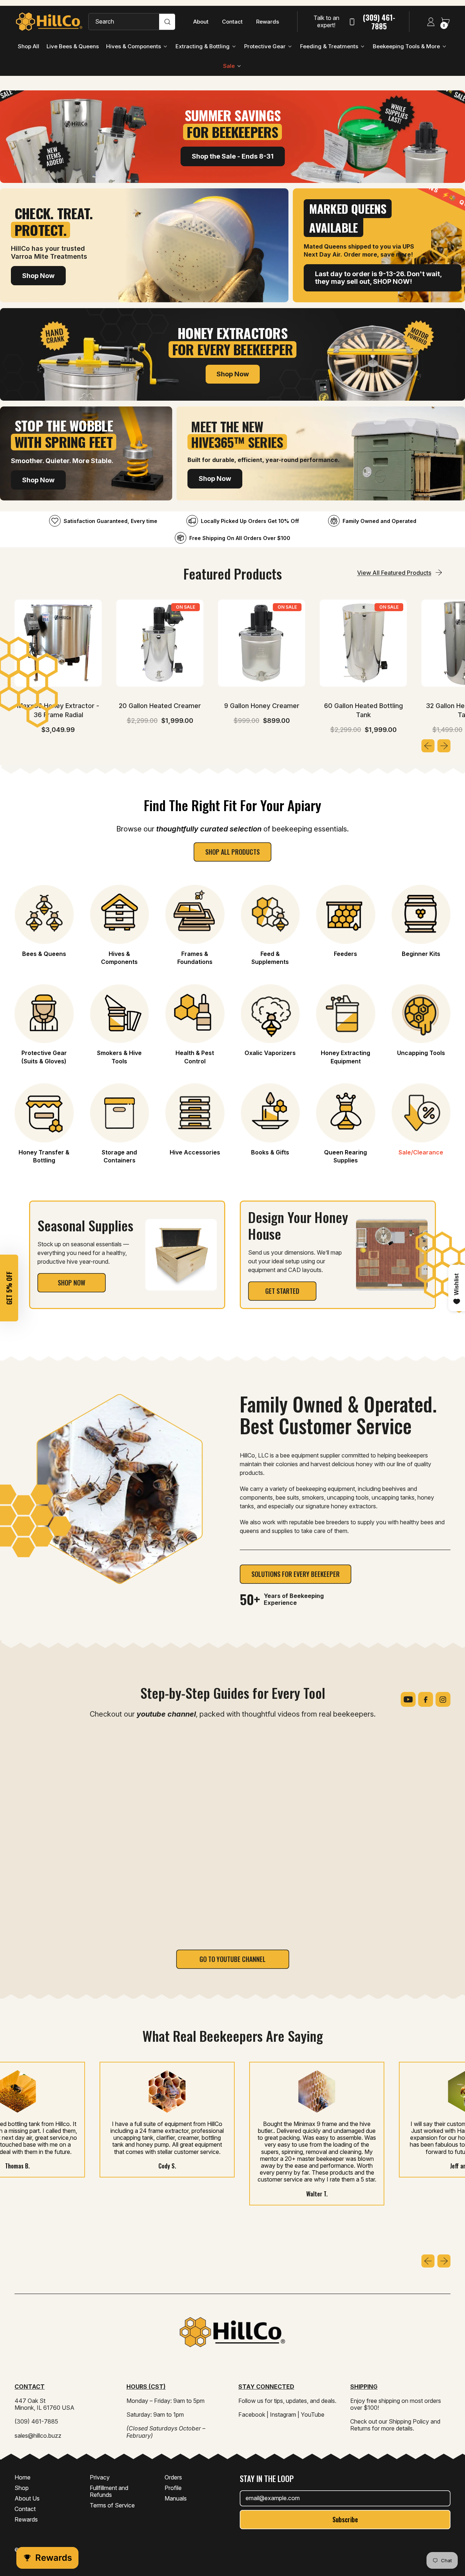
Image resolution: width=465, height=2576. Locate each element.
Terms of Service (112, 2505)
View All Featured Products (394, 573)
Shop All (29, 46)
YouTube (313, 2415)
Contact (232, 22)
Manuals (176, 2498)
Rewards (268, 22)
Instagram (283, 2415)
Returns (360, 2428)
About (201, 22)
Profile (173, 2488)
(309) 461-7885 (379, 22)
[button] (9, 1288)
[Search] (167, 22)
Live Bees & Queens (73, 46)
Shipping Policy (409, 2421)
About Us (27, 2498)
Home (23, 2477)
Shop (22, 2488)
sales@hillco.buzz (38, 2436)
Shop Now (38, 276)
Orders (173, 2477)
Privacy (100, 2477)
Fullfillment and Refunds (109, 2491)
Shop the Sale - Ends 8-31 (233, 156)
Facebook (252, 2415)
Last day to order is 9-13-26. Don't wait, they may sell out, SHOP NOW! (379, 278)
